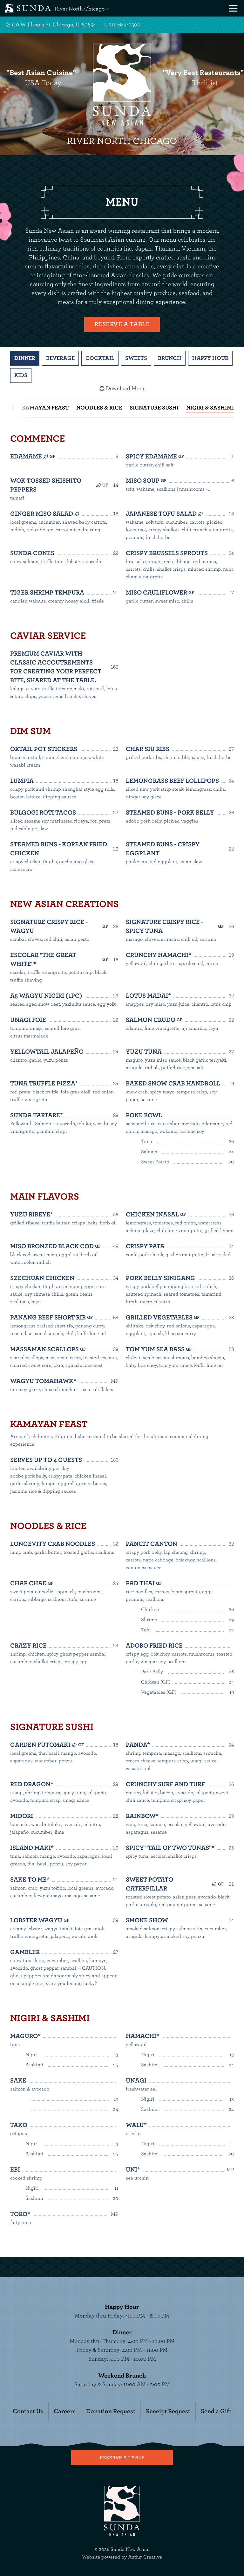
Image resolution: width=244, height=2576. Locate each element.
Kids (21, 375)
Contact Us (28, 2411)
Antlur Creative (145, 2557)
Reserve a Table (122, 324)
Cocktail (100, 358)
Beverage (60, 358)
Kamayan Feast (45, 408)
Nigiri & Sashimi (210, 408)
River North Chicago (80, 9)
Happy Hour (210, 358)
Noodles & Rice (99, 408)
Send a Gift (216, 2411)
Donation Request (111, 2411)
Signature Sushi (154, 408)
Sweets (136, 358)
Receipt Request (168, 2411)
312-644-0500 (125, 25)
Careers (65, 2411)
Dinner (25, 358)
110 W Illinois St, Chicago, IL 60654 (54, 25)
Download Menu (126, 389)
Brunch (170, 358)
